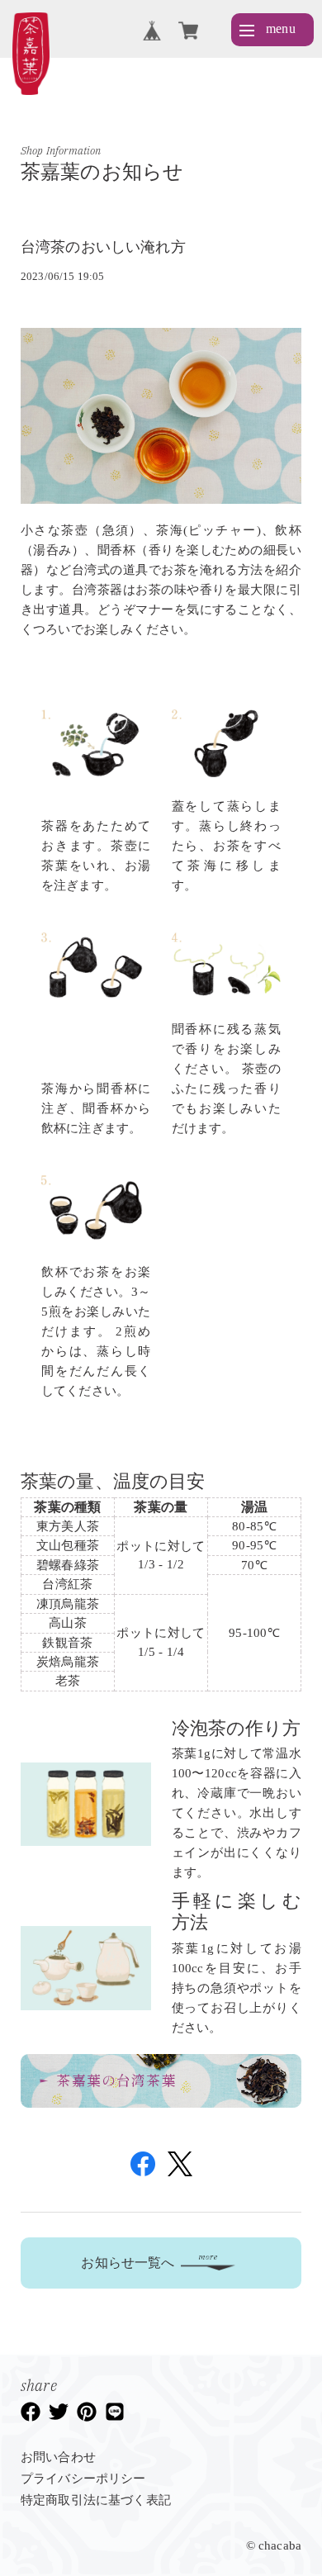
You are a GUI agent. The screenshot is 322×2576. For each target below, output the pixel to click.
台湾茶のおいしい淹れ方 (103, 247)
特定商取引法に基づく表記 (96, 2500)
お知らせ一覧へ (128, 2263)
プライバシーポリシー (83, 2479)
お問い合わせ (58, 2457)
